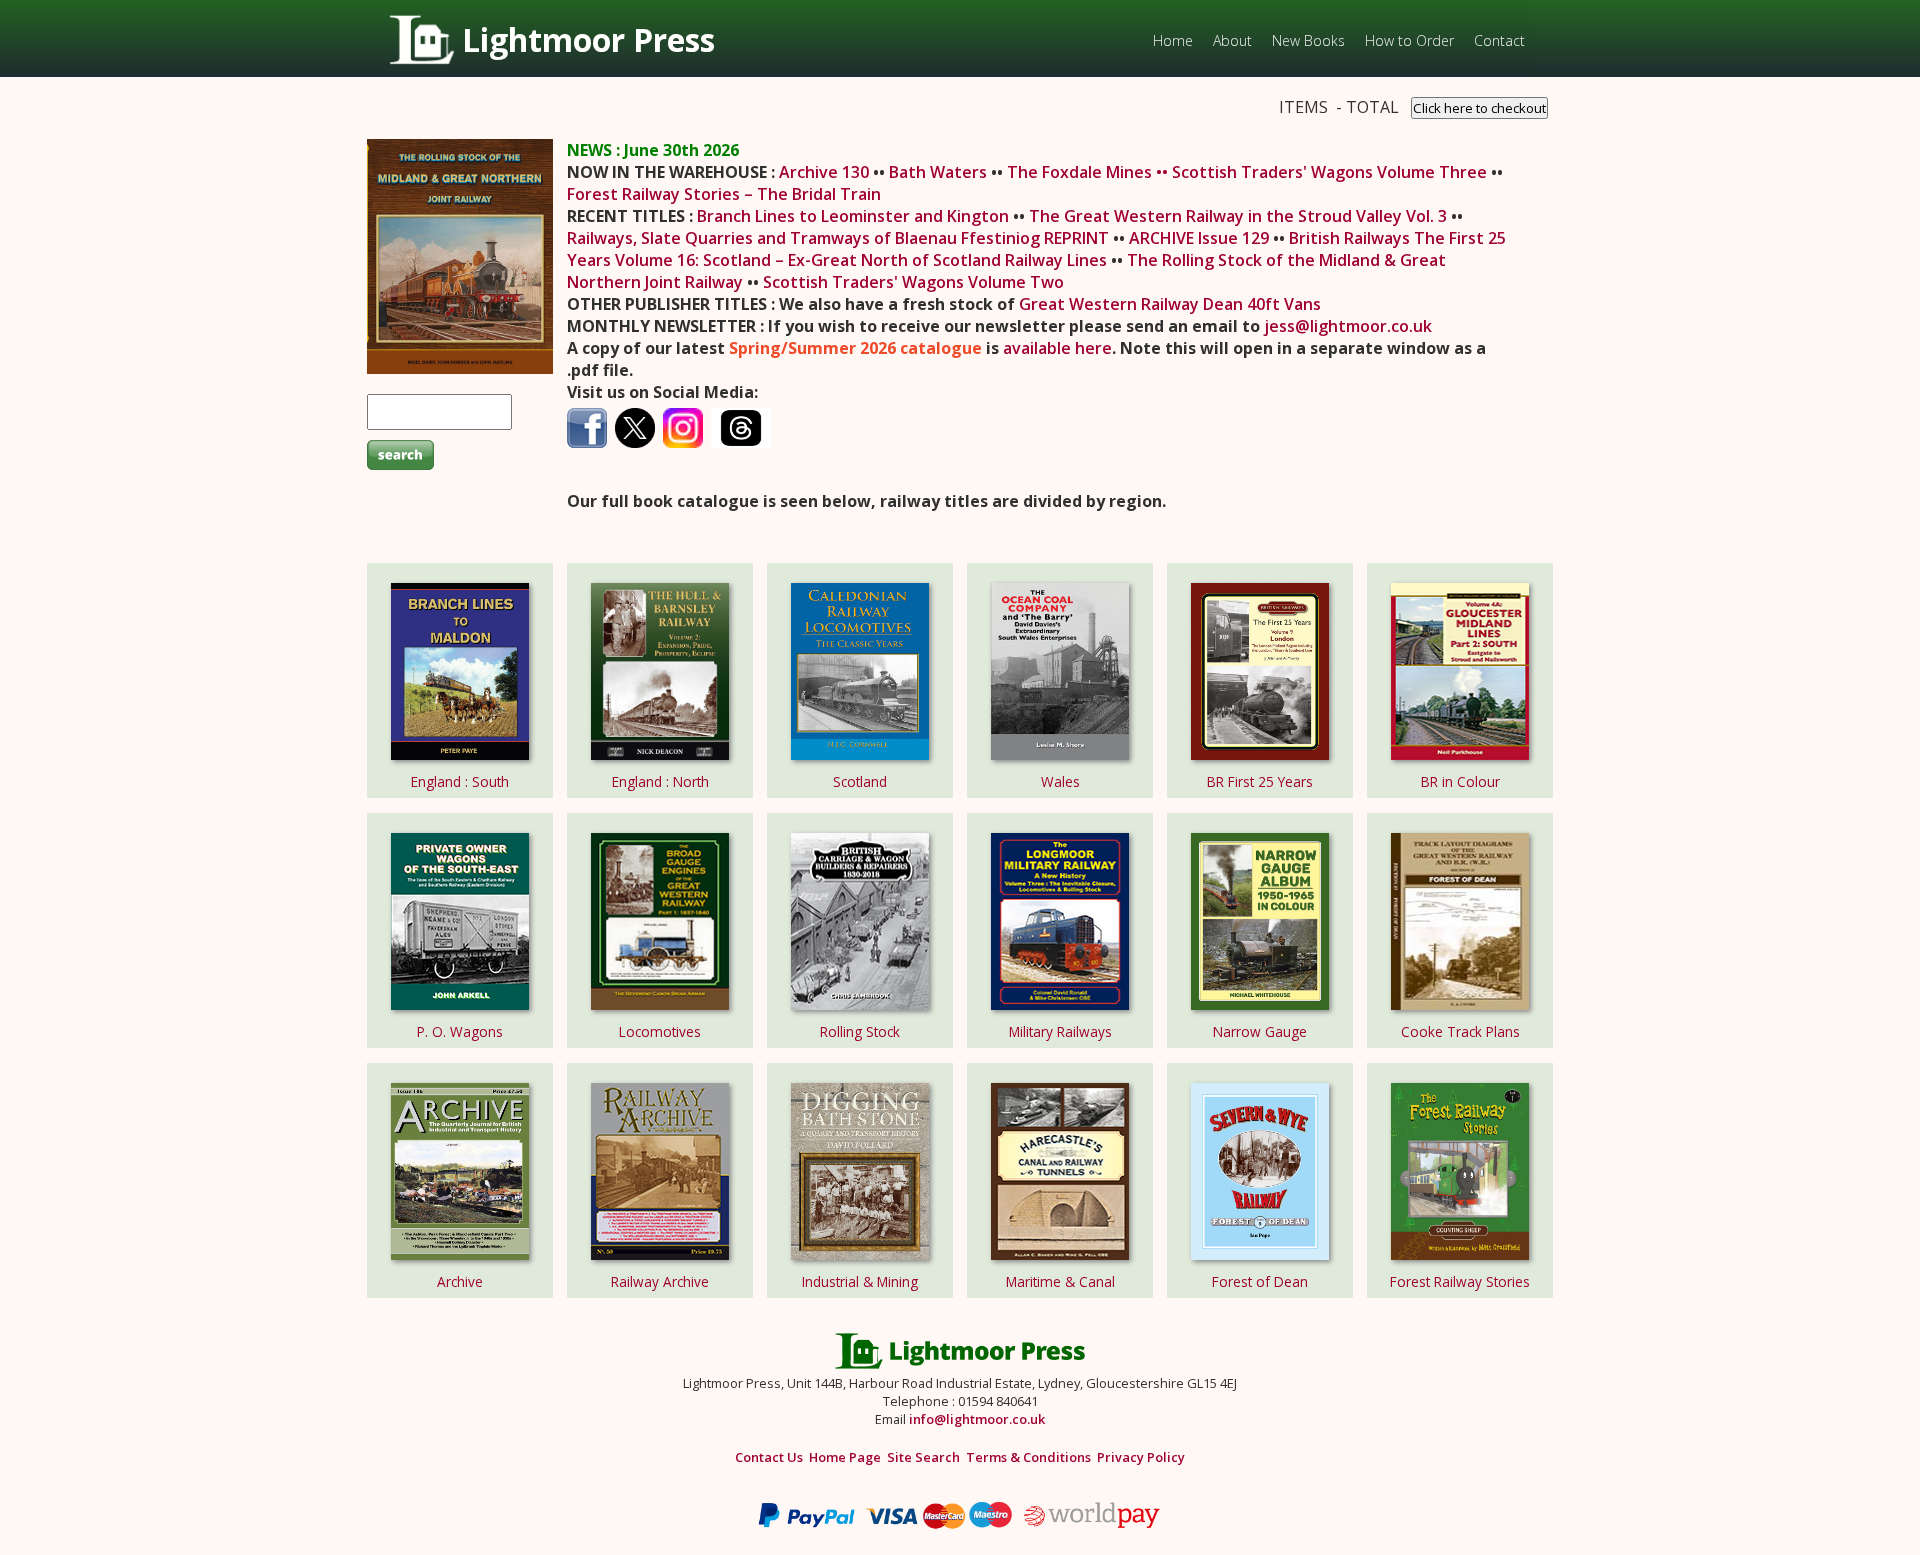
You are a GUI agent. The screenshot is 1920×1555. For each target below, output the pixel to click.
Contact (1499, 40)
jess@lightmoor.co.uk (1348, 326)
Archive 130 (826, 172)
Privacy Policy (1141, 1457)
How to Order (1409, 40)
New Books (1308, 40)
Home (1173, 40)
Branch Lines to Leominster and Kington (853, 216)
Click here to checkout (1479, 108)
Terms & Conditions (1028, 1457)
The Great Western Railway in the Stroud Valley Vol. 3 (1240, 216)
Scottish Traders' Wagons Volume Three (1331, 172)
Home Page (845, 1457)
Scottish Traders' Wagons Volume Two (913, 282)
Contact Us (769, 1457)
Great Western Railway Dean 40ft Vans (1170, 304)
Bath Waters (940, 172)
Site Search (923, 1457)
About (1232, 40)
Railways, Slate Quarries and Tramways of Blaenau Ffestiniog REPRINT (840, 238)
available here (1057, 348)
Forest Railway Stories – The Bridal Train (724, 194)
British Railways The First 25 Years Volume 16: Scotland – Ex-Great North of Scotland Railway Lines (1036, 249)
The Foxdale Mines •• (1089, 172)
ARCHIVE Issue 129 (1199, 238)
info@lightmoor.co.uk (977, 1419)
